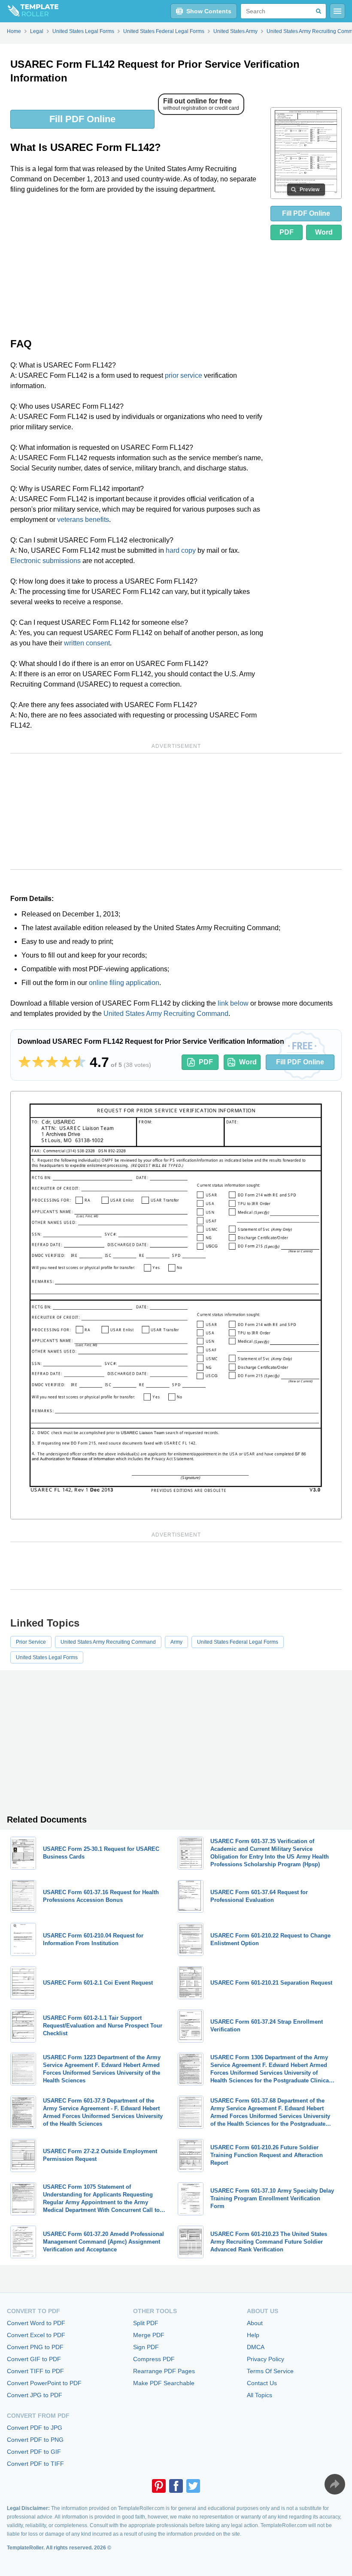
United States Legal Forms (47, 1657)
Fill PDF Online (82, 119)
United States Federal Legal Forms (238, 1642)
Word (324, 232)
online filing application (124, 983)
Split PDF (146, 2323)
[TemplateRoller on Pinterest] (159, 2486)
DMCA (256, 2347)
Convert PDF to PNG (35, 2440)
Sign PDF (146, 2347)
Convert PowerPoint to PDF (44, 2383)
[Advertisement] (137, 265)
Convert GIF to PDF (34, 2359)
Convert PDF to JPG (35, 2428)
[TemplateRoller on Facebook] (176, 2486)
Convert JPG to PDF (35, 2395)
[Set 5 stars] (79, 1062)
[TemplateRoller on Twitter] (193, 2486)
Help (253, 2335)
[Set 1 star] (24, 1062)
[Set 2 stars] (38, 1062)
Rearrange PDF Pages (164, 2371)
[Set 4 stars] (66, 1062)
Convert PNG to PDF (35, 2347)
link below (233, 1003)
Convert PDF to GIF (34, 2452)
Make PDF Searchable (164, 2383)
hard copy (181, 550)
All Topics (259, 2395)
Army (176, 1642)
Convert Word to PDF (36, 2323)
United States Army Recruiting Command (166, 1014)
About (255, 2323)
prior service (184, 375)
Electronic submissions (46, 561)
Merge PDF (149, 2335)
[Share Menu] (335, 2484)
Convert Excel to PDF (36, 2335)
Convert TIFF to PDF (35, 2371)
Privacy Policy (266, 2359)
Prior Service (31, 1642)
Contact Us (262, 2383)
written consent (87, 643)
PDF (287, 232)
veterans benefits (83, 520)
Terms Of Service (270, 2371)
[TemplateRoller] (29, 11)
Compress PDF (154, 2359)
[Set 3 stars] (52, 1062)
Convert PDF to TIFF (35, 2464)
